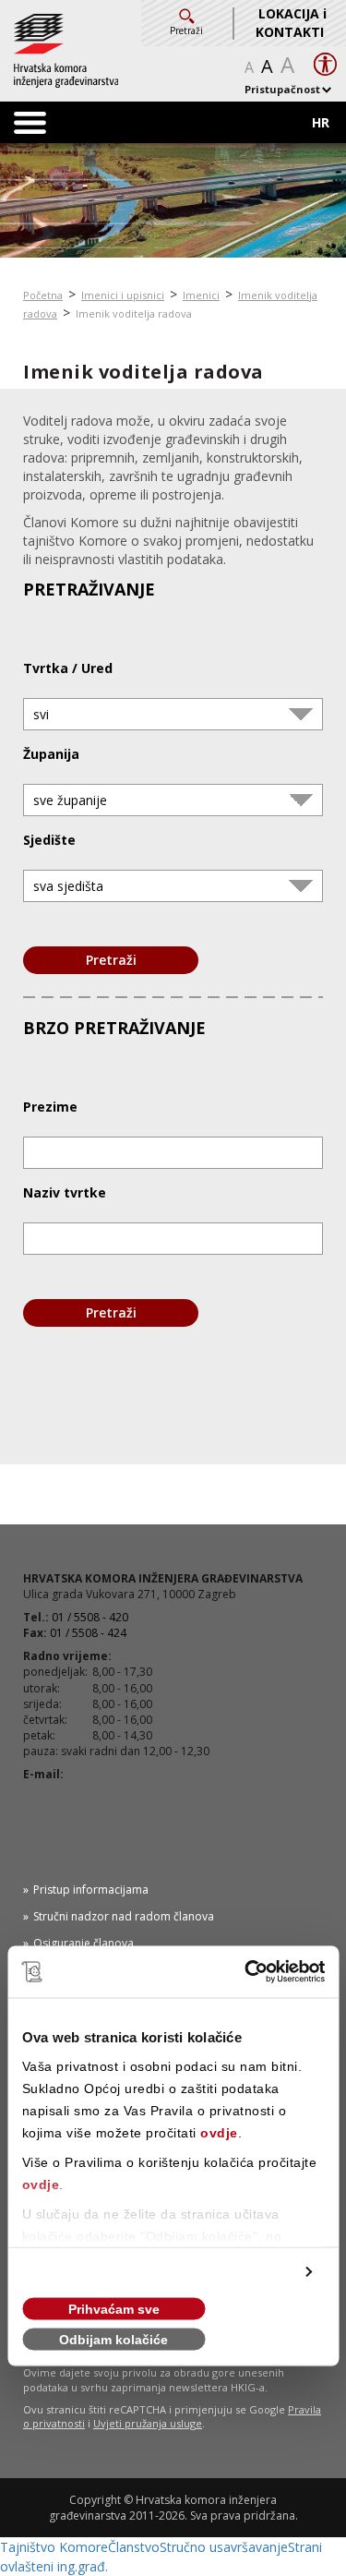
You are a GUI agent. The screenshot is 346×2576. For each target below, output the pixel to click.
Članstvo (134, 2547)
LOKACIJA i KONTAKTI (291, 23)
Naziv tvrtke (65, 1192)
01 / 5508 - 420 (90, 1617)
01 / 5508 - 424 (88, 1633)
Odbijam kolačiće (113, 2340)
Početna (43, 295)
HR (321, 122)
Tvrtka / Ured (68, 668)
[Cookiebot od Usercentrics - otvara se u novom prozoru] (246, 1972)
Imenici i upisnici (123, 295)
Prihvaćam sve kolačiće (114, 2311)
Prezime (50, 1107)
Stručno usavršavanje (224, 2547)
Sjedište (49, 840)
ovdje (219, 2133)
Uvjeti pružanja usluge (148, 2423)
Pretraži (111, 960)
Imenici (201, 295)
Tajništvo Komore (54, 2547)
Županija (51, 754)
